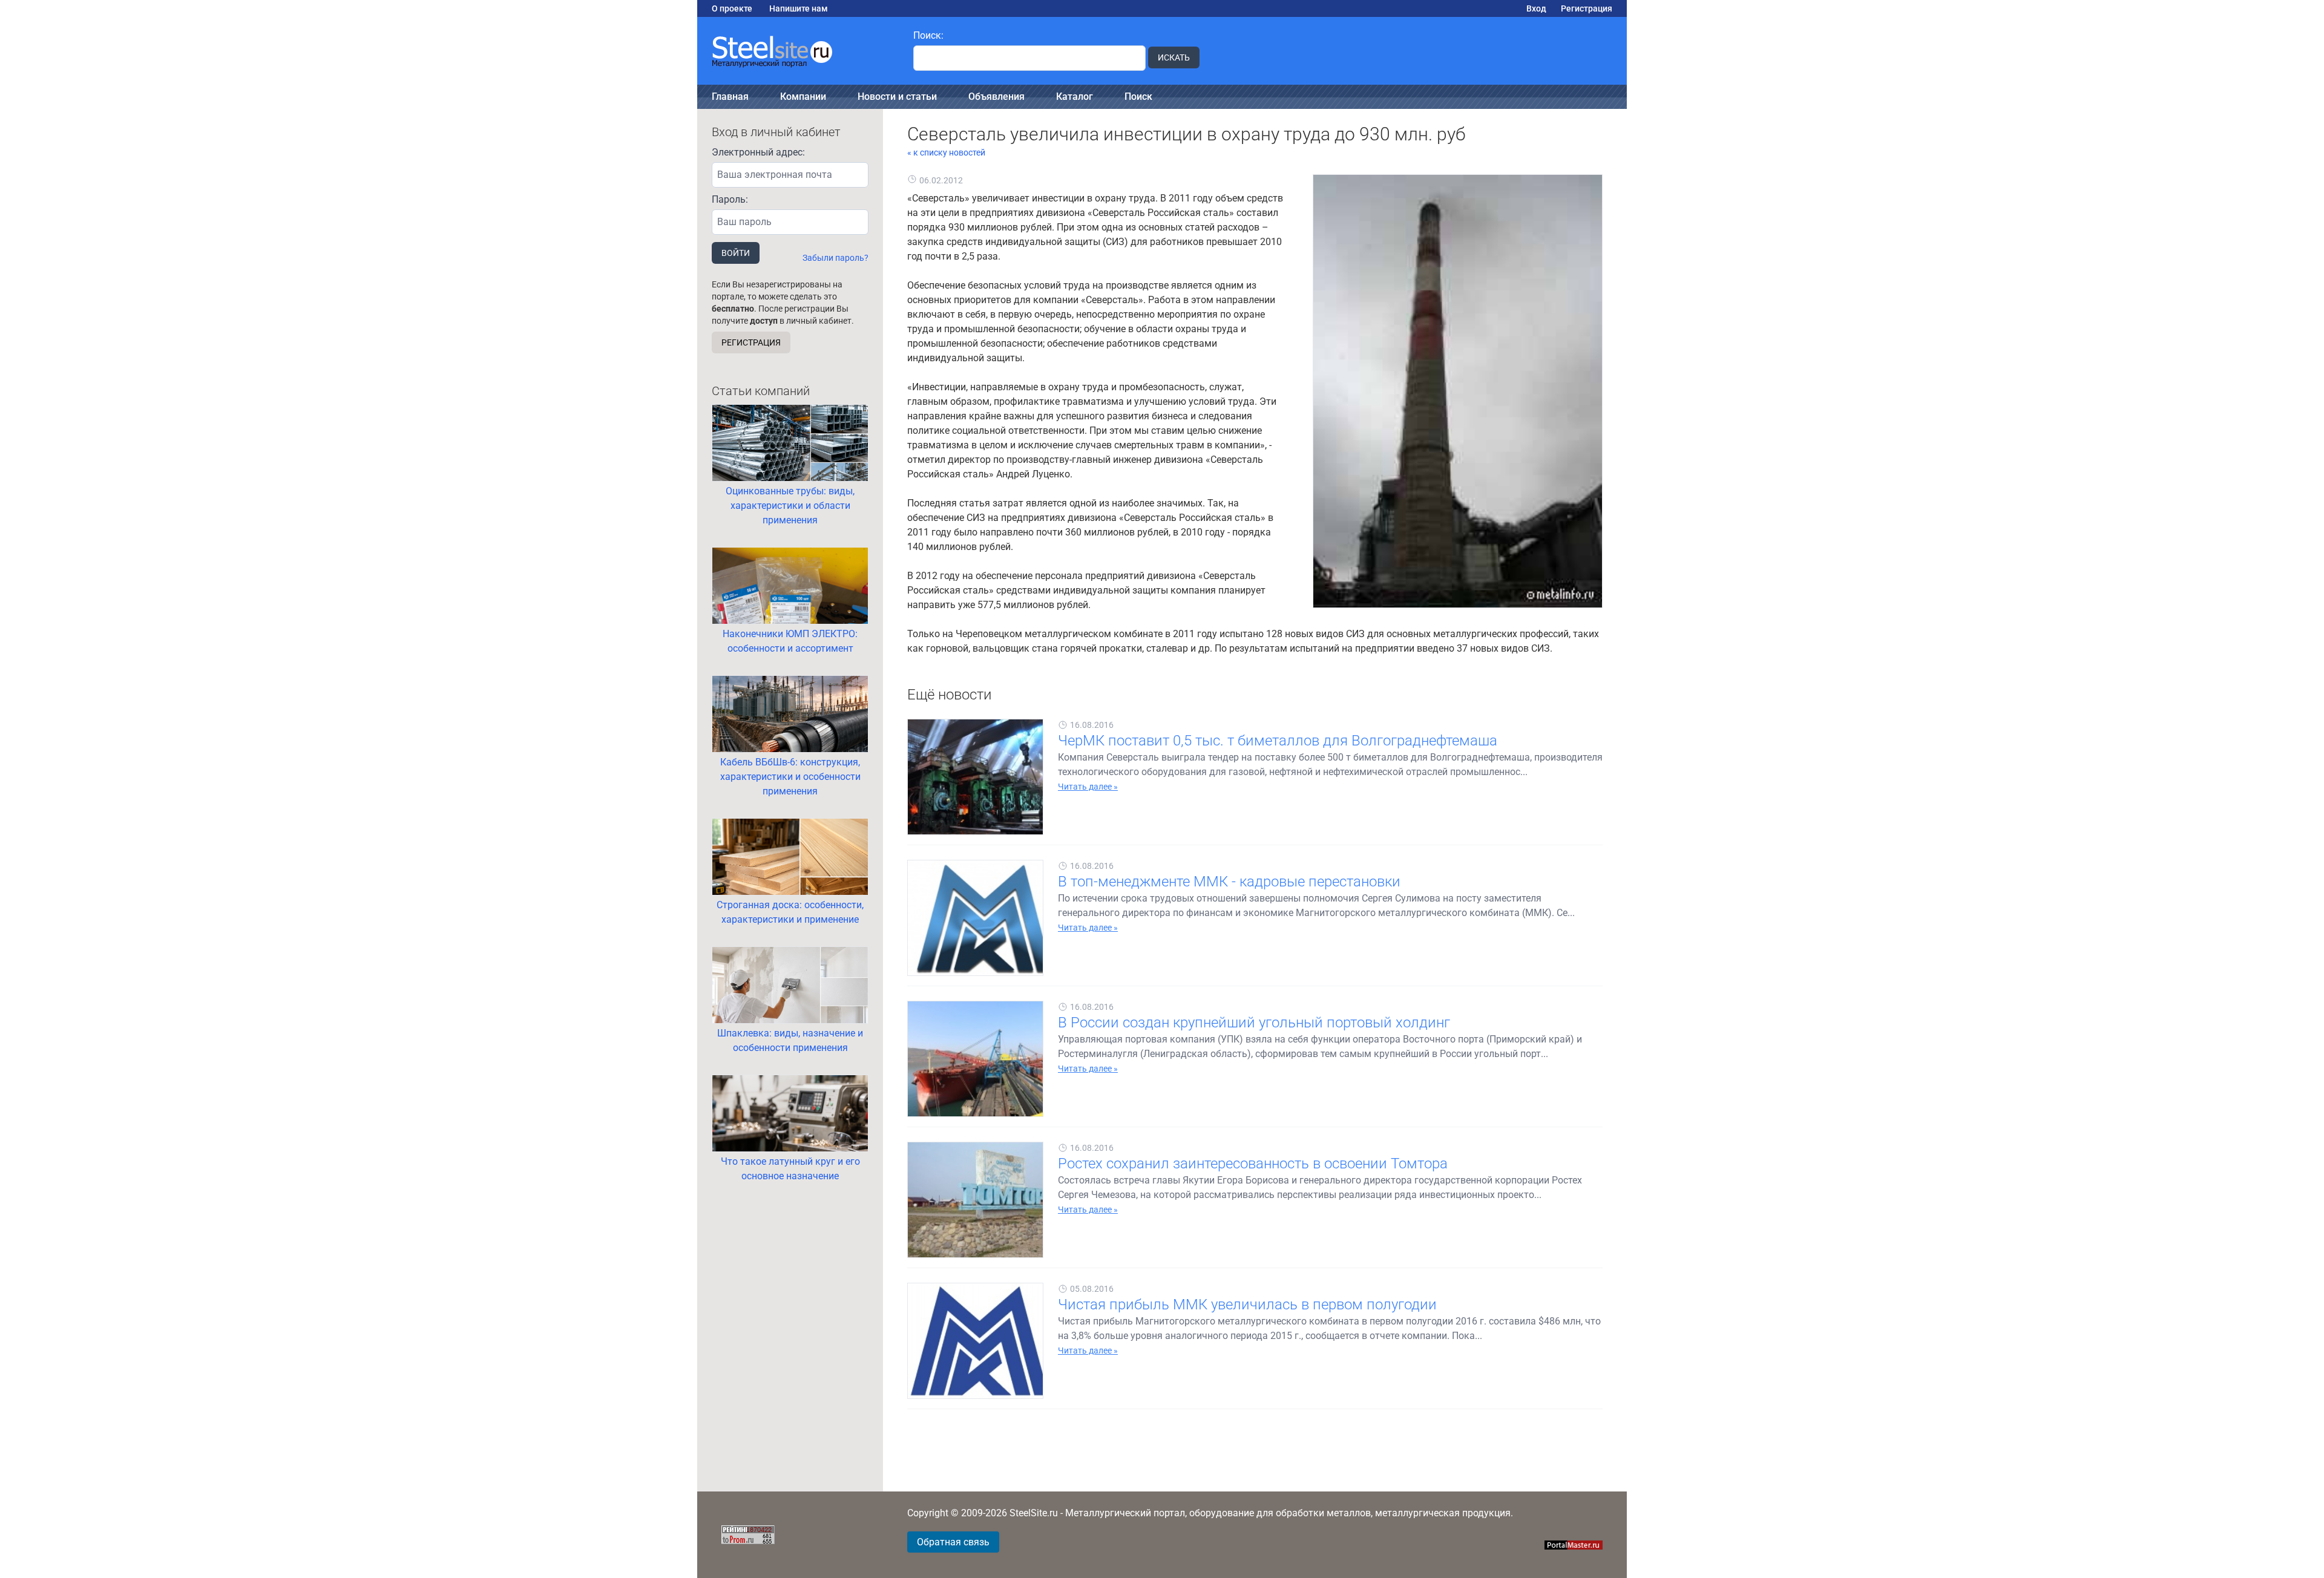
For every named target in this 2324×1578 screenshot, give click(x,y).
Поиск (1138, 97)
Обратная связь (953, 1542)
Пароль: (730, 199)
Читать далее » (1088, 787)
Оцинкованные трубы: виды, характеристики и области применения (790, 506)
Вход (1536, 8)
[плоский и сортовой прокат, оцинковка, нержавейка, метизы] (798, 51)
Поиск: (928, 35)
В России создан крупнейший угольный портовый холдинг (1254, 1023)
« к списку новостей (946, 152)
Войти (736, 253)
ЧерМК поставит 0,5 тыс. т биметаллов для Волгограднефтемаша (1278, 741)
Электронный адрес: (758, 152)
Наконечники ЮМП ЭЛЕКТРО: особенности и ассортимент (790, 641)
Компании (803, 97)
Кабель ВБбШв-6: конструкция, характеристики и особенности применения (790, 777)
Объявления (996, 97)
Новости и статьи (897, 97)
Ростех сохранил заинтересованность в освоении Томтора (1253, 1164)
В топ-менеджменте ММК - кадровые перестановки (1229, 882)
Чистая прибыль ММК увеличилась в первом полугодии (1247, 1305)
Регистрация (1587, 8)
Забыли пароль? (835, 258)
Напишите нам (799, 8)
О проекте (732, 8)
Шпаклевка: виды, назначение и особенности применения (790, 1040)
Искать (1174, 57)
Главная (730, 97)
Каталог (1075, 97)
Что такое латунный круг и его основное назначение (790, 1169)
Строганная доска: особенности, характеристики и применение (790, 912)
